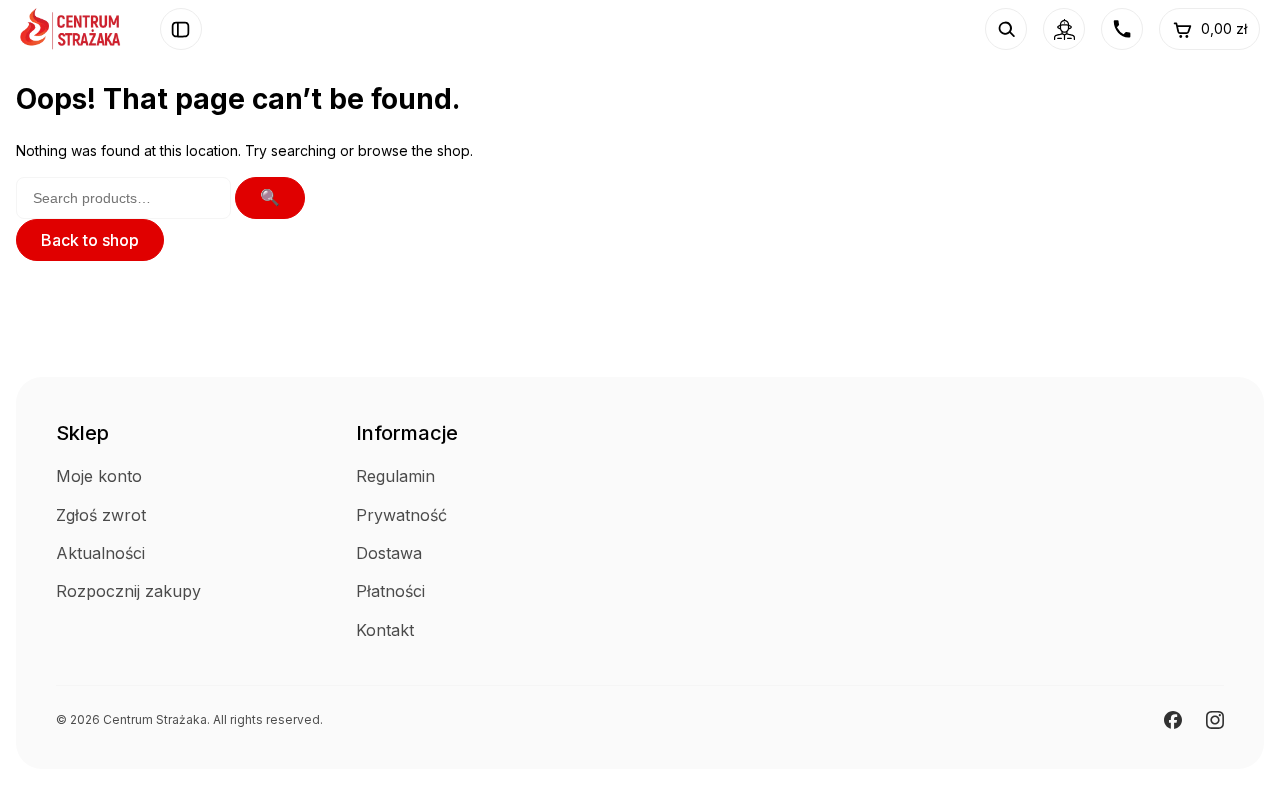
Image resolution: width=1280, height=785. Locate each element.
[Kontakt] (1122, 29)
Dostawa (389, 553)
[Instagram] (1215, 720)
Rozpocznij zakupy (128, 591)
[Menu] (181, 29)
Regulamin (395, 476)
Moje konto (99, 476)
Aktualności (100, 553)
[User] (1064, 29)
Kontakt (385, 630)
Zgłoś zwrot (101, 515)
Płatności (390, 591)
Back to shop (90, 240)
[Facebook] (1173, 720)
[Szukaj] (1006, 29)
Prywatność (401, 515)
